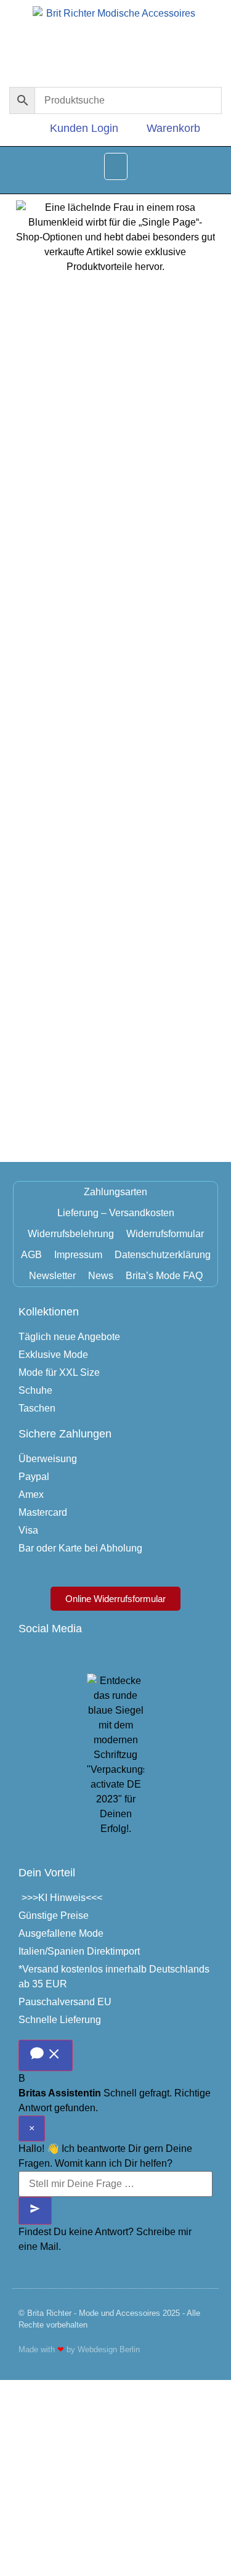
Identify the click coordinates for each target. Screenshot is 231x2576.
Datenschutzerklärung (163, 1255)
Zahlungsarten (115, 1192)
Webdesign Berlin (109, 2349)
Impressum (78, 1255)
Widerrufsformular (165, 1234)
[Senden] (35, 2211)
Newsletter (52, 1276)
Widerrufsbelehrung (71, 1234)
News (101, 1276)
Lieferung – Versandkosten (116, 1213)
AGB (31, 1255)
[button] (116, 166)
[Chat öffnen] (46, 2055)
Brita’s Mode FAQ (164, 1276)
